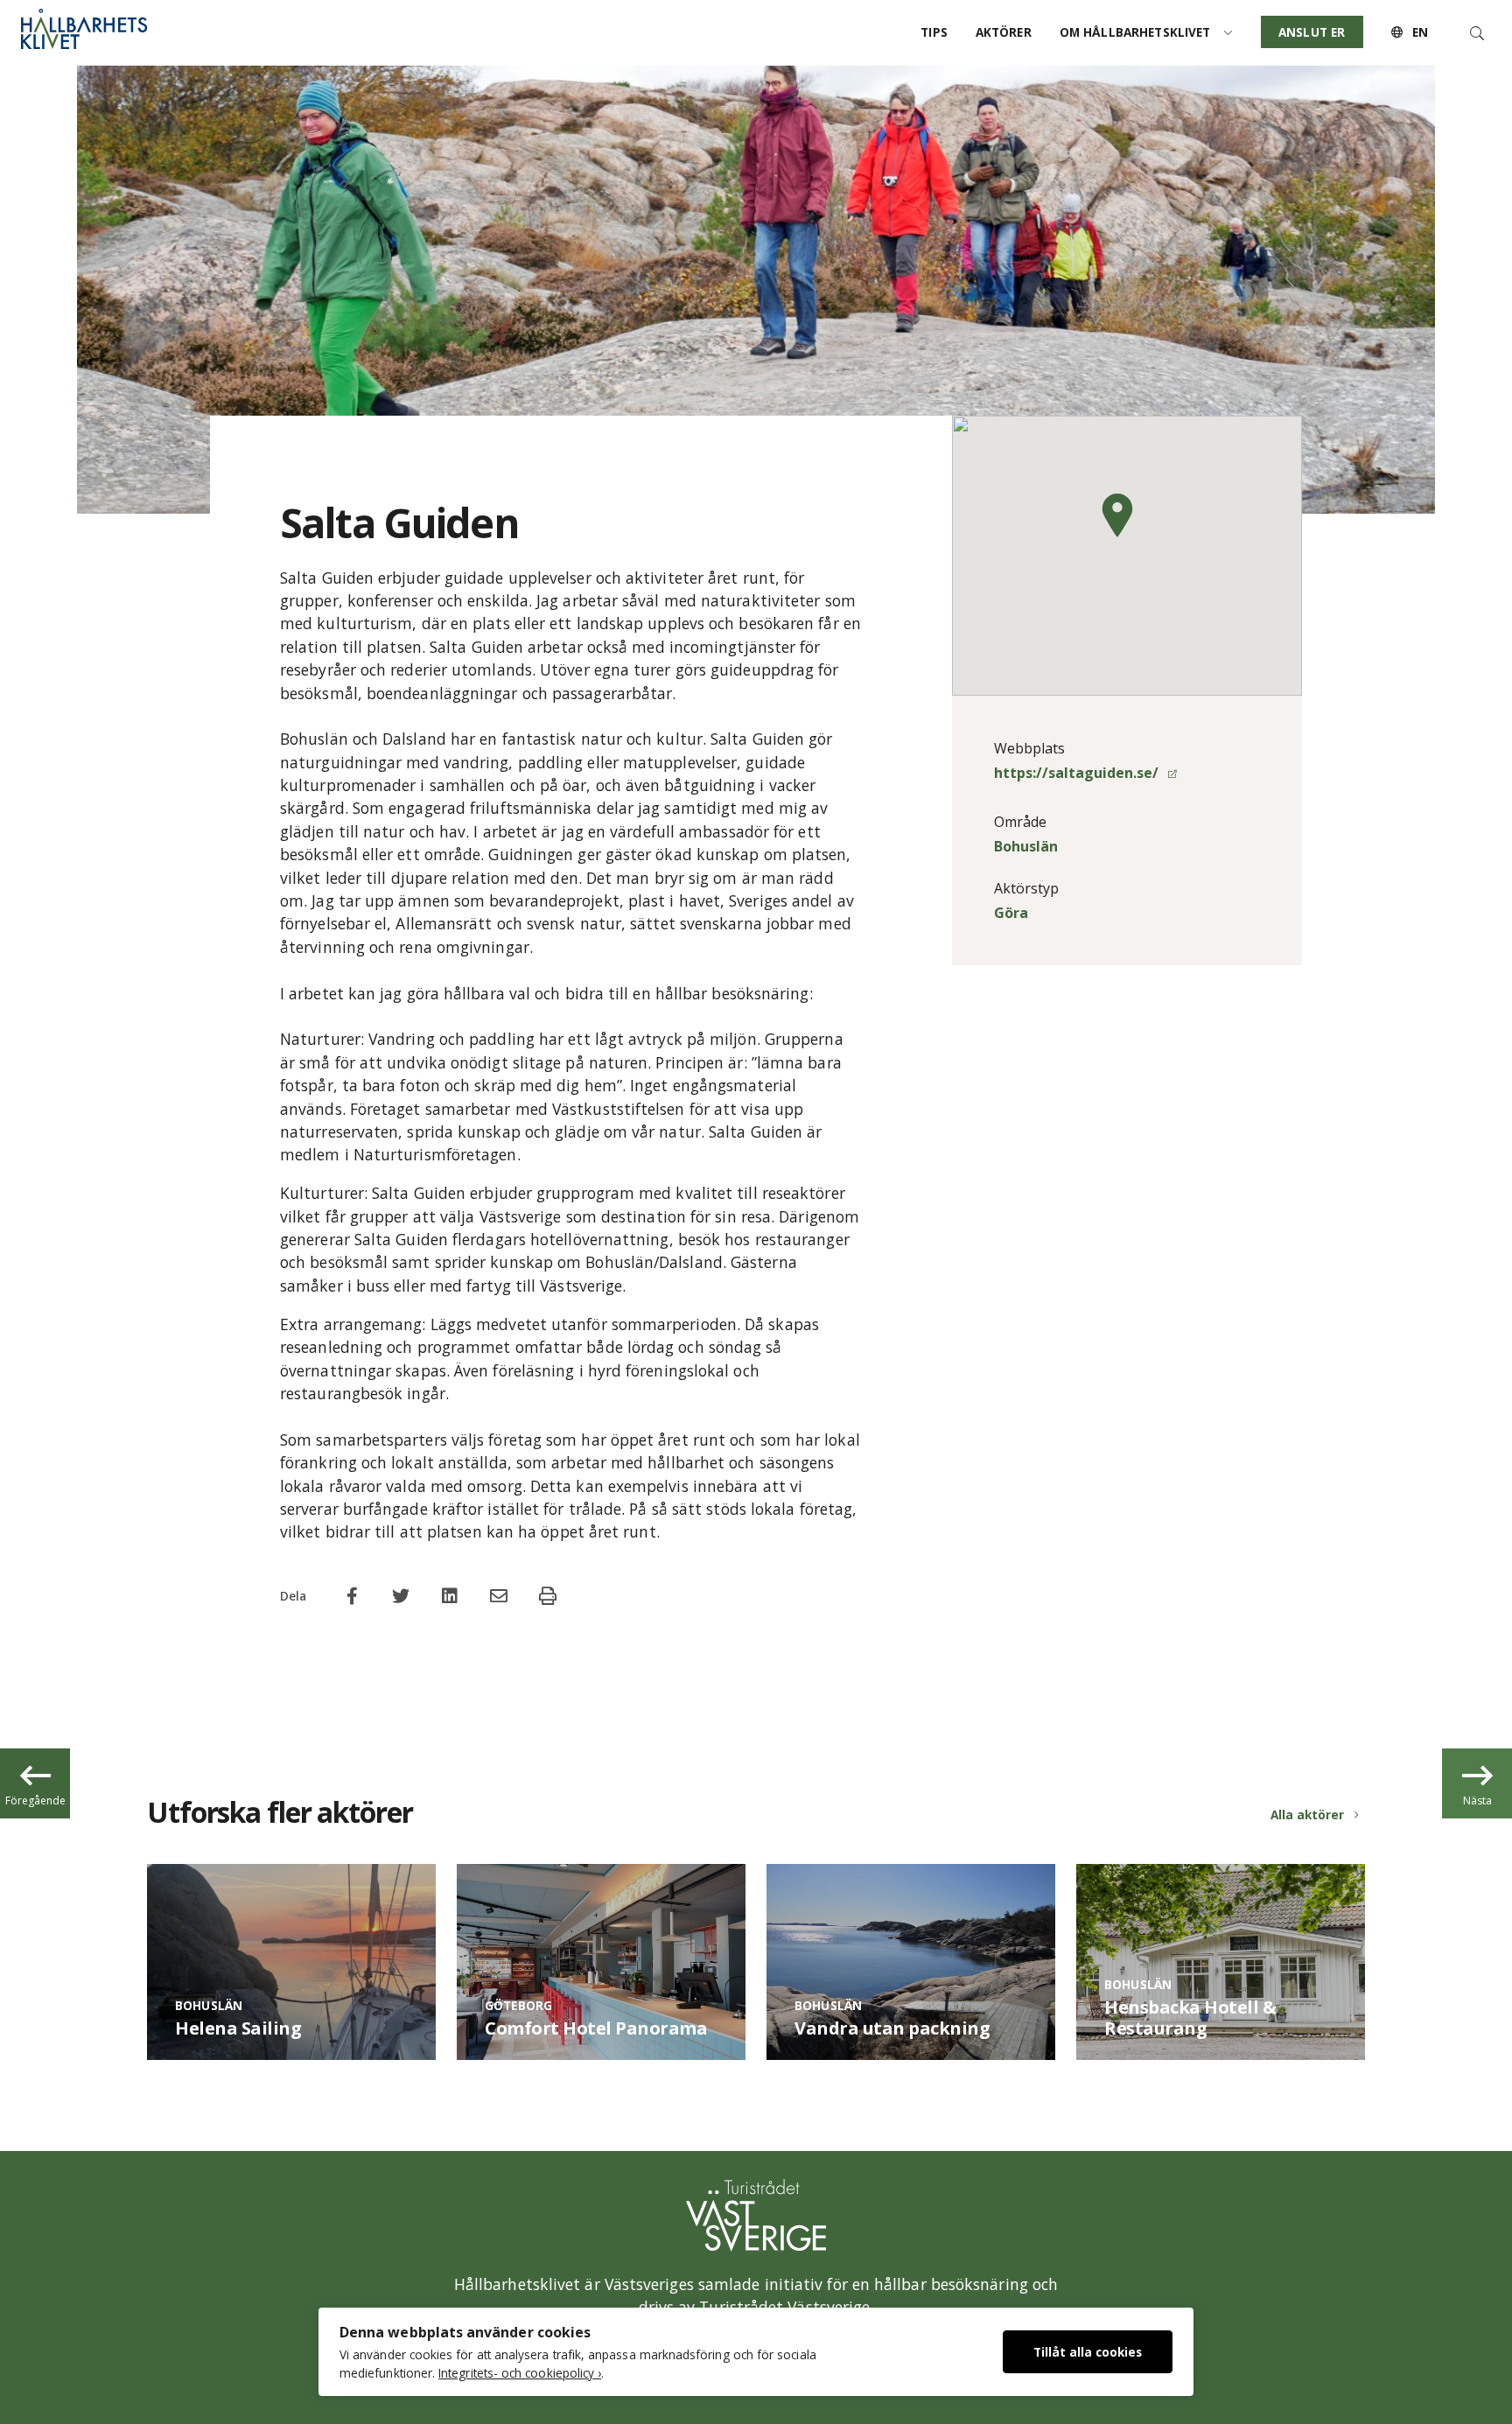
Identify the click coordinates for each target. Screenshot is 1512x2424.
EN (1418, 32)
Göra (1011, 913)
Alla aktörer (1307, 1814)
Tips (934, 32)
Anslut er (1312, 32)
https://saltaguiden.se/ (1078, 773)
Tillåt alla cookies (1088, 2352)
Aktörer (1004, 32)
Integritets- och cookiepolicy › (520, 2373)
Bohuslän (1026, 846)
